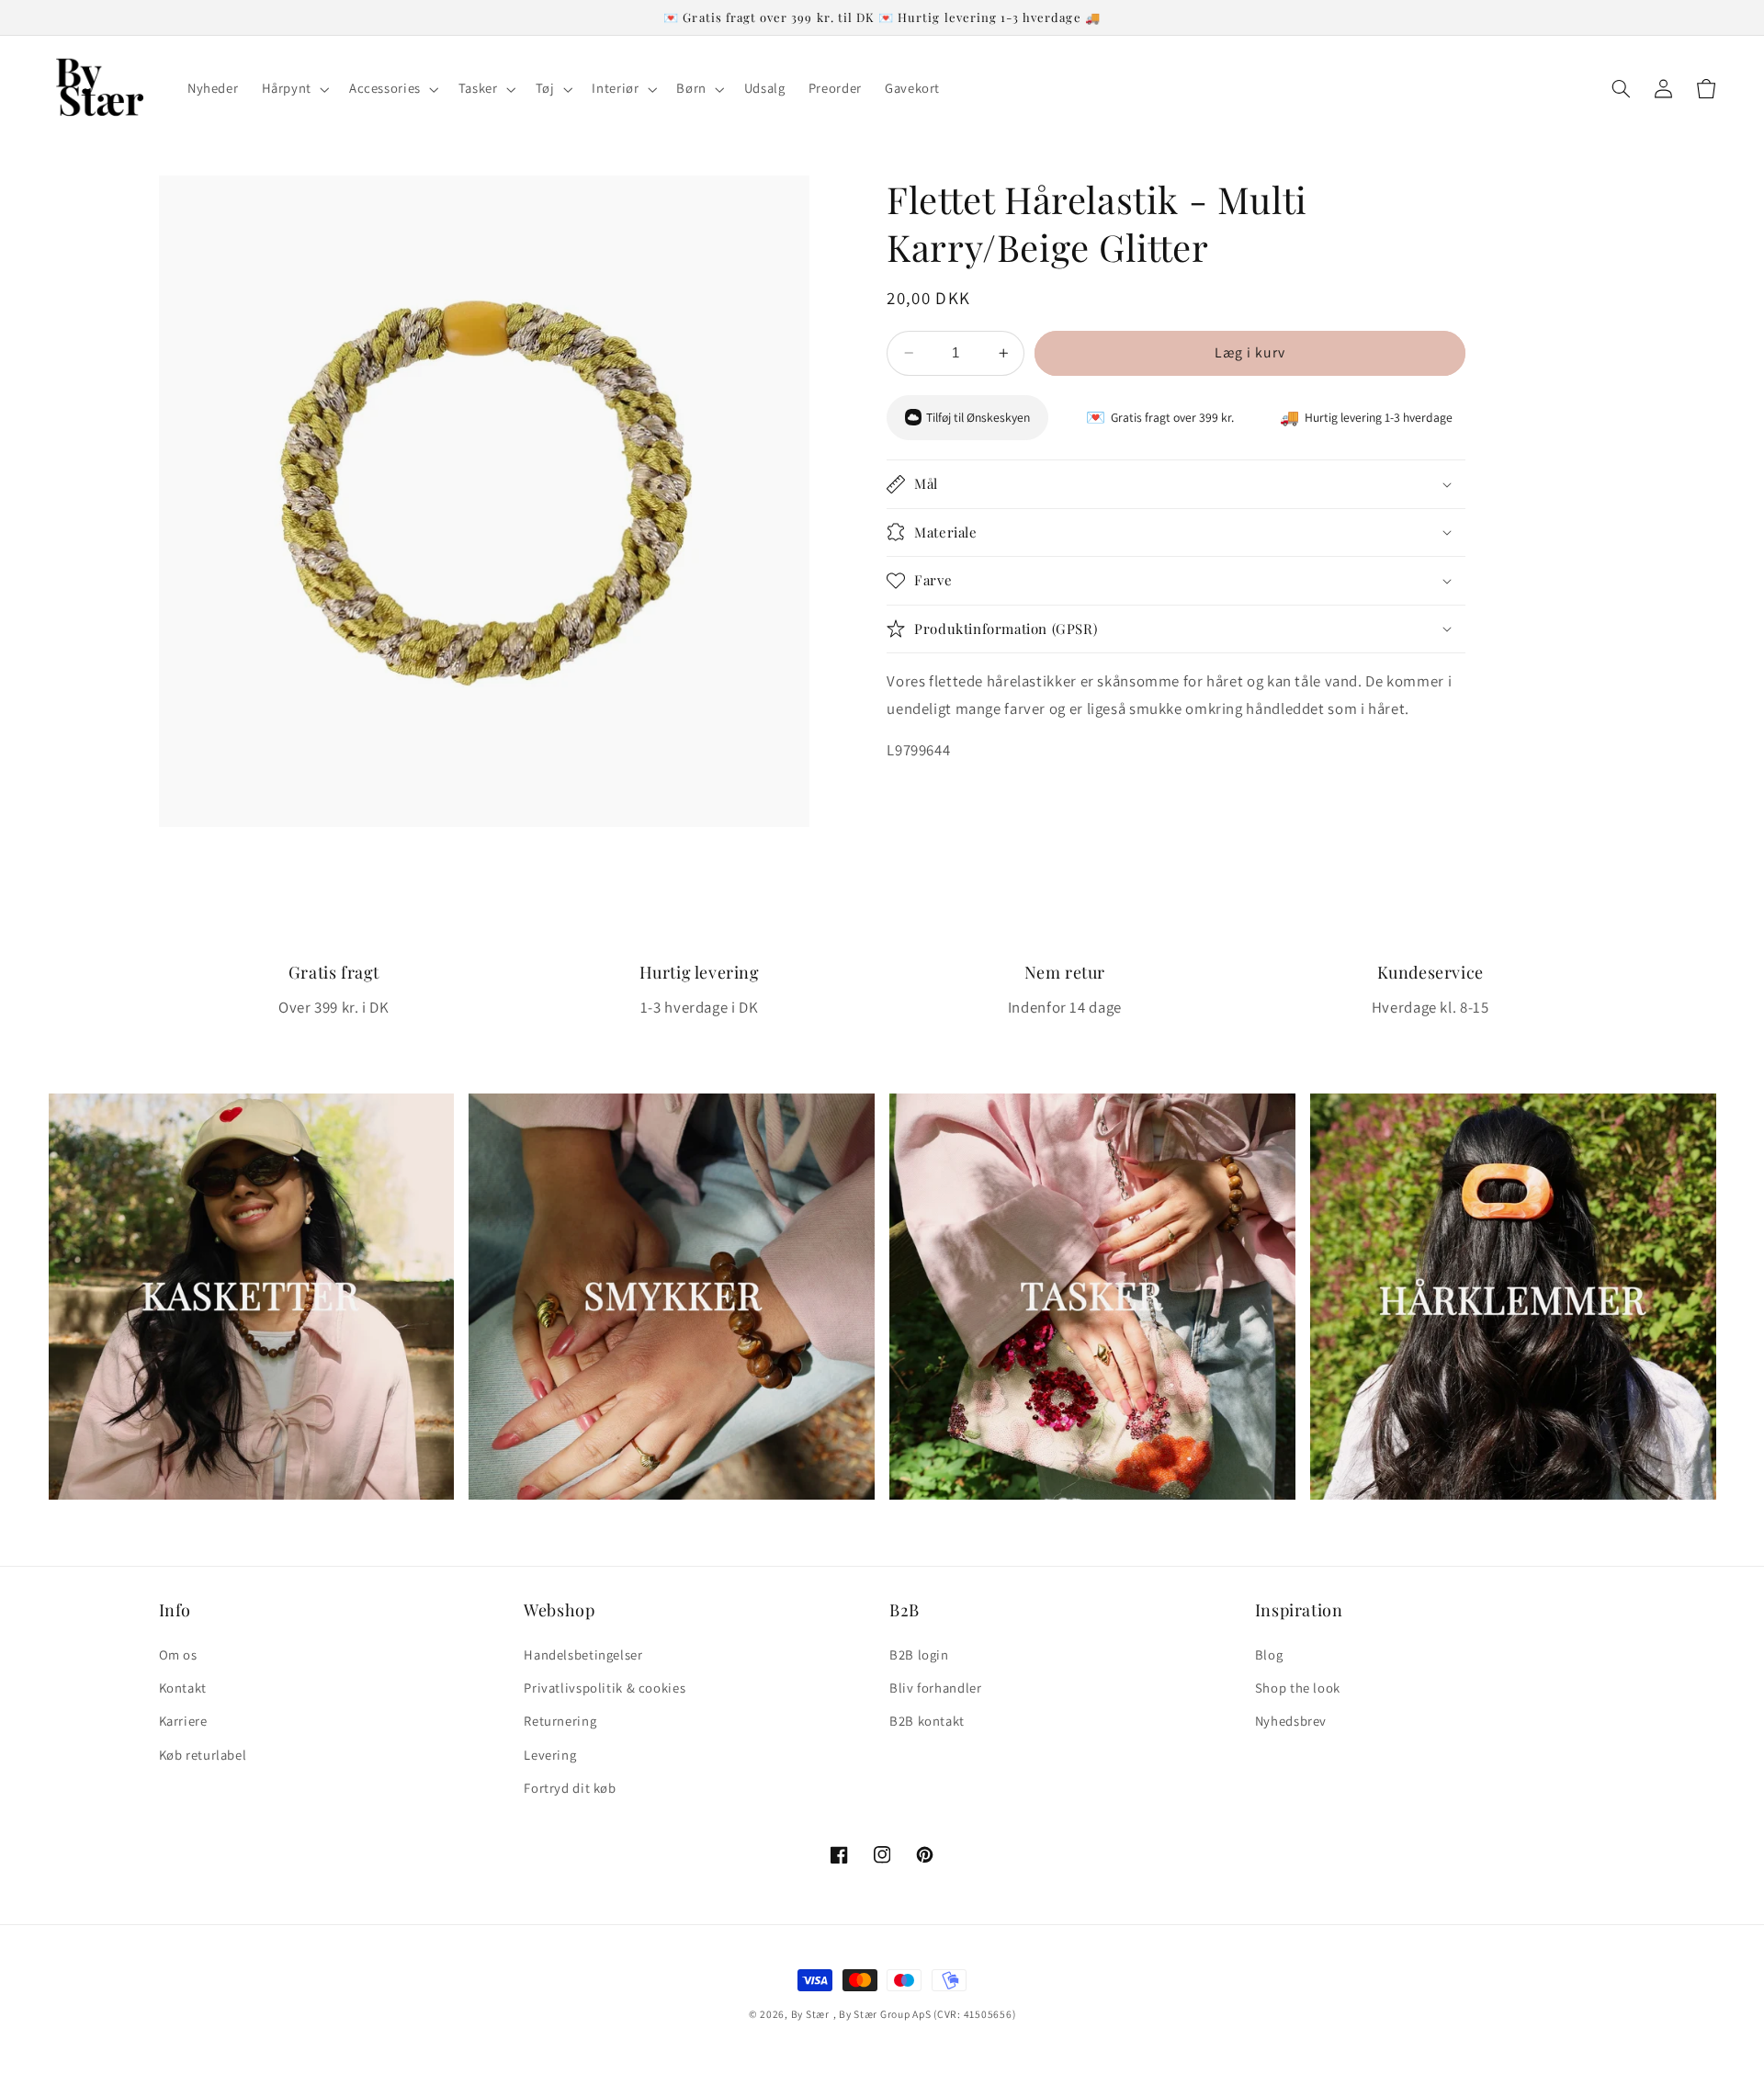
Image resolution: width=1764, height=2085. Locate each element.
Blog (1269, 1654)
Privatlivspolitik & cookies (605, 1688)
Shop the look (1298, 1688)
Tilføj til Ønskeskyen (978, 417)
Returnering (560, 1721)
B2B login (919, 1654)
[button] (294, 89)
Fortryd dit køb (570, 1788)
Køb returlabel (203, 1755)
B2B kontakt (927, 1721)
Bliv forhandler (935, 1688)
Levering (550, 1755)
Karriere (183, 1721)
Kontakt (183, 1688)
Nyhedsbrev (1291, 1721)
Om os (178, 1654)
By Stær (810, 2014)
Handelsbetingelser (583, 1654)
